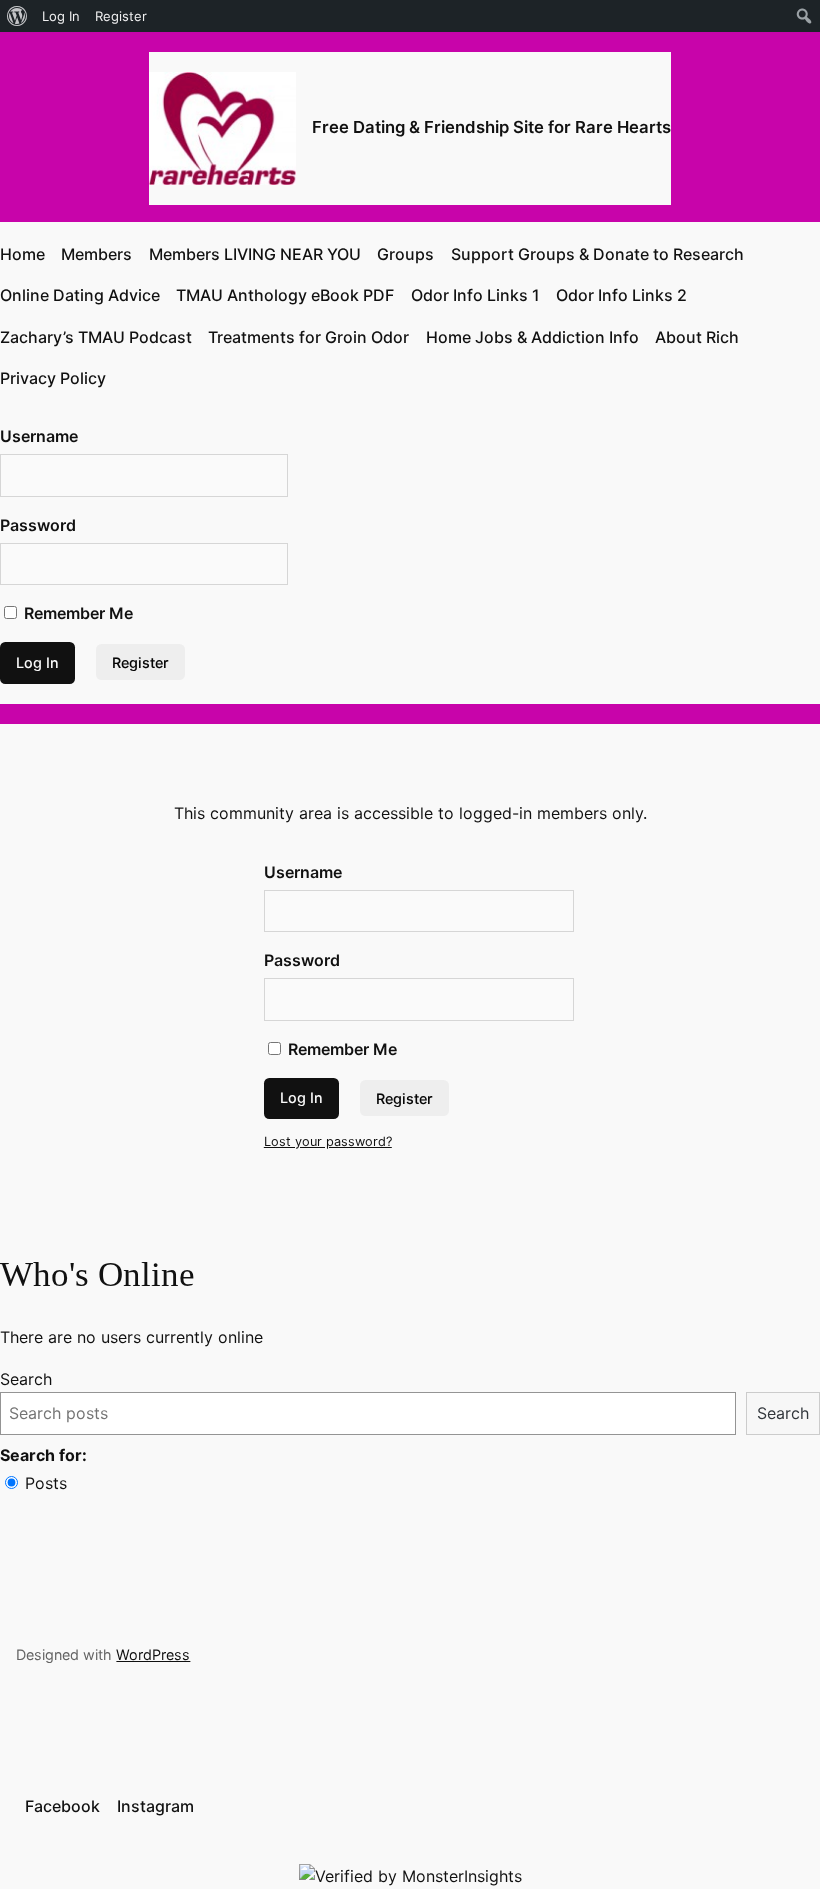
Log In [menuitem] (61, 16)
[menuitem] (17, 16)
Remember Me (76, 613)
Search (26, 1379)
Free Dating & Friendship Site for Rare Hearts (491, 127)
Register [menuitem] (121, 16)
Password (38, 525)
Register (140, 662)
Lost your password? (328, 1141)
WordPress (153, 1654)
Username (39, 436)
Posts (46, 1483)
